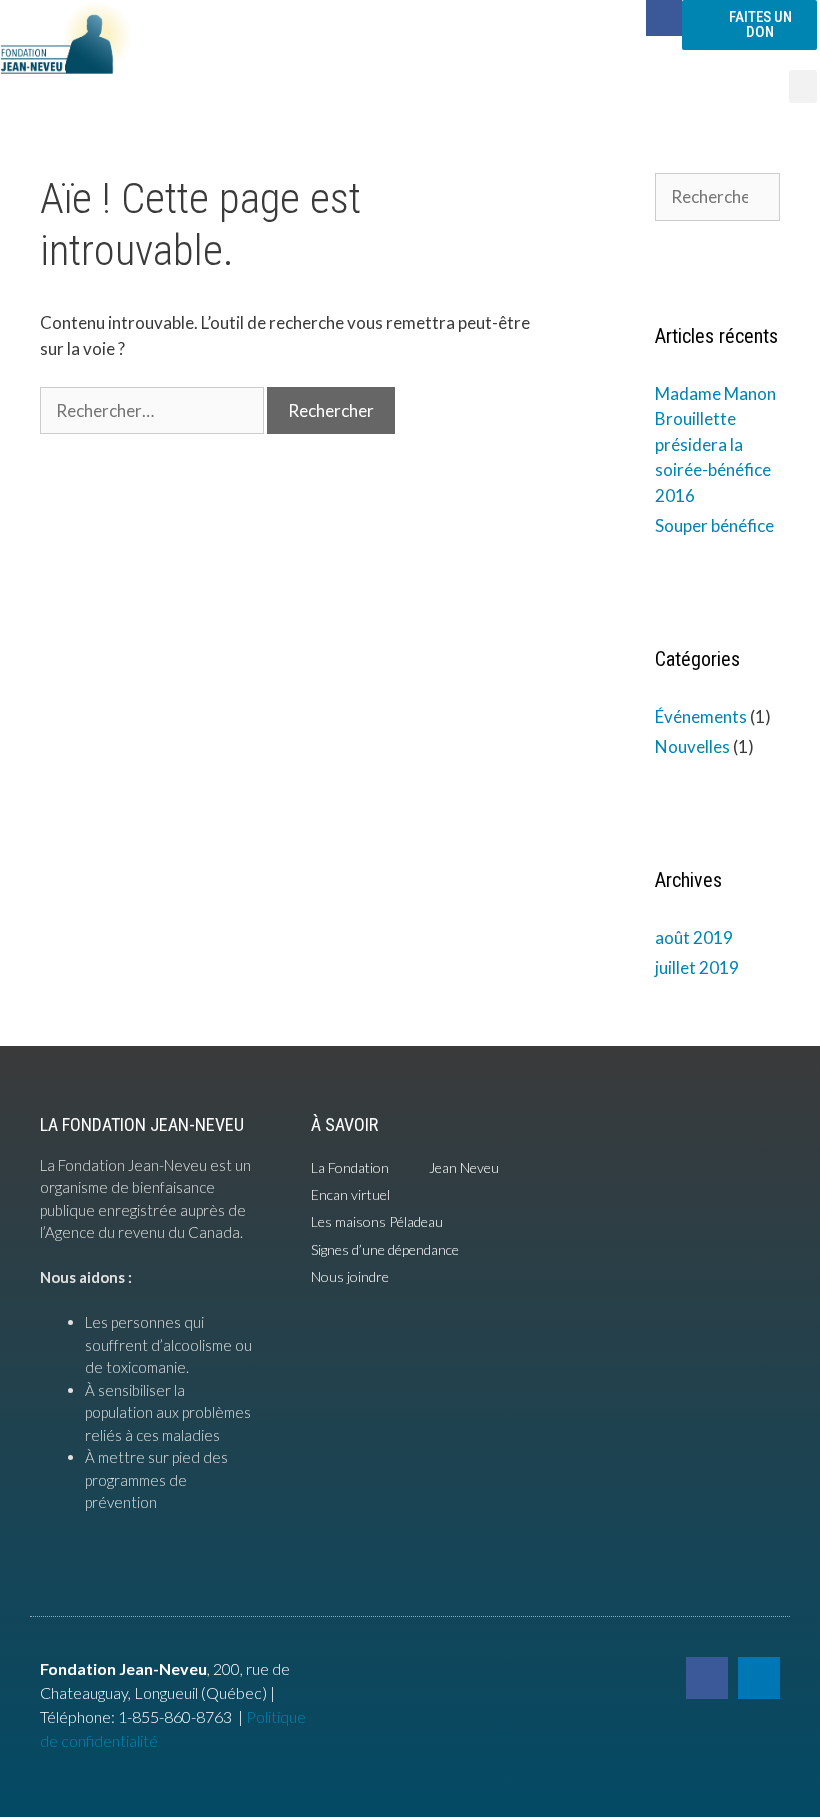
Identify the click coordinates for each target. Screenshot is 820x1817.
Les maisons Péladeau (377, 1221)
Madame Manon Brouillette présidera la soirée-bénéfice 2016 (715, 444)
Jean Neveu (464, 1167)
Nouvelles (692, 746)
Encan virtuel (350, 1194)
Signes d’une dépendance (385, 1249)
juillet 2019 (697, 967)
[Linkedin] (759, 1678)
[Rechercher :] (153, 410)
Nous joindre (350, 1276)
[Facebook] (664, 18)
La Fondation (350, 1167)
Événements (701, 716)
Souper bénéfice (714, 525)
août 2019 (694, 937)
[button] (803, 86)
